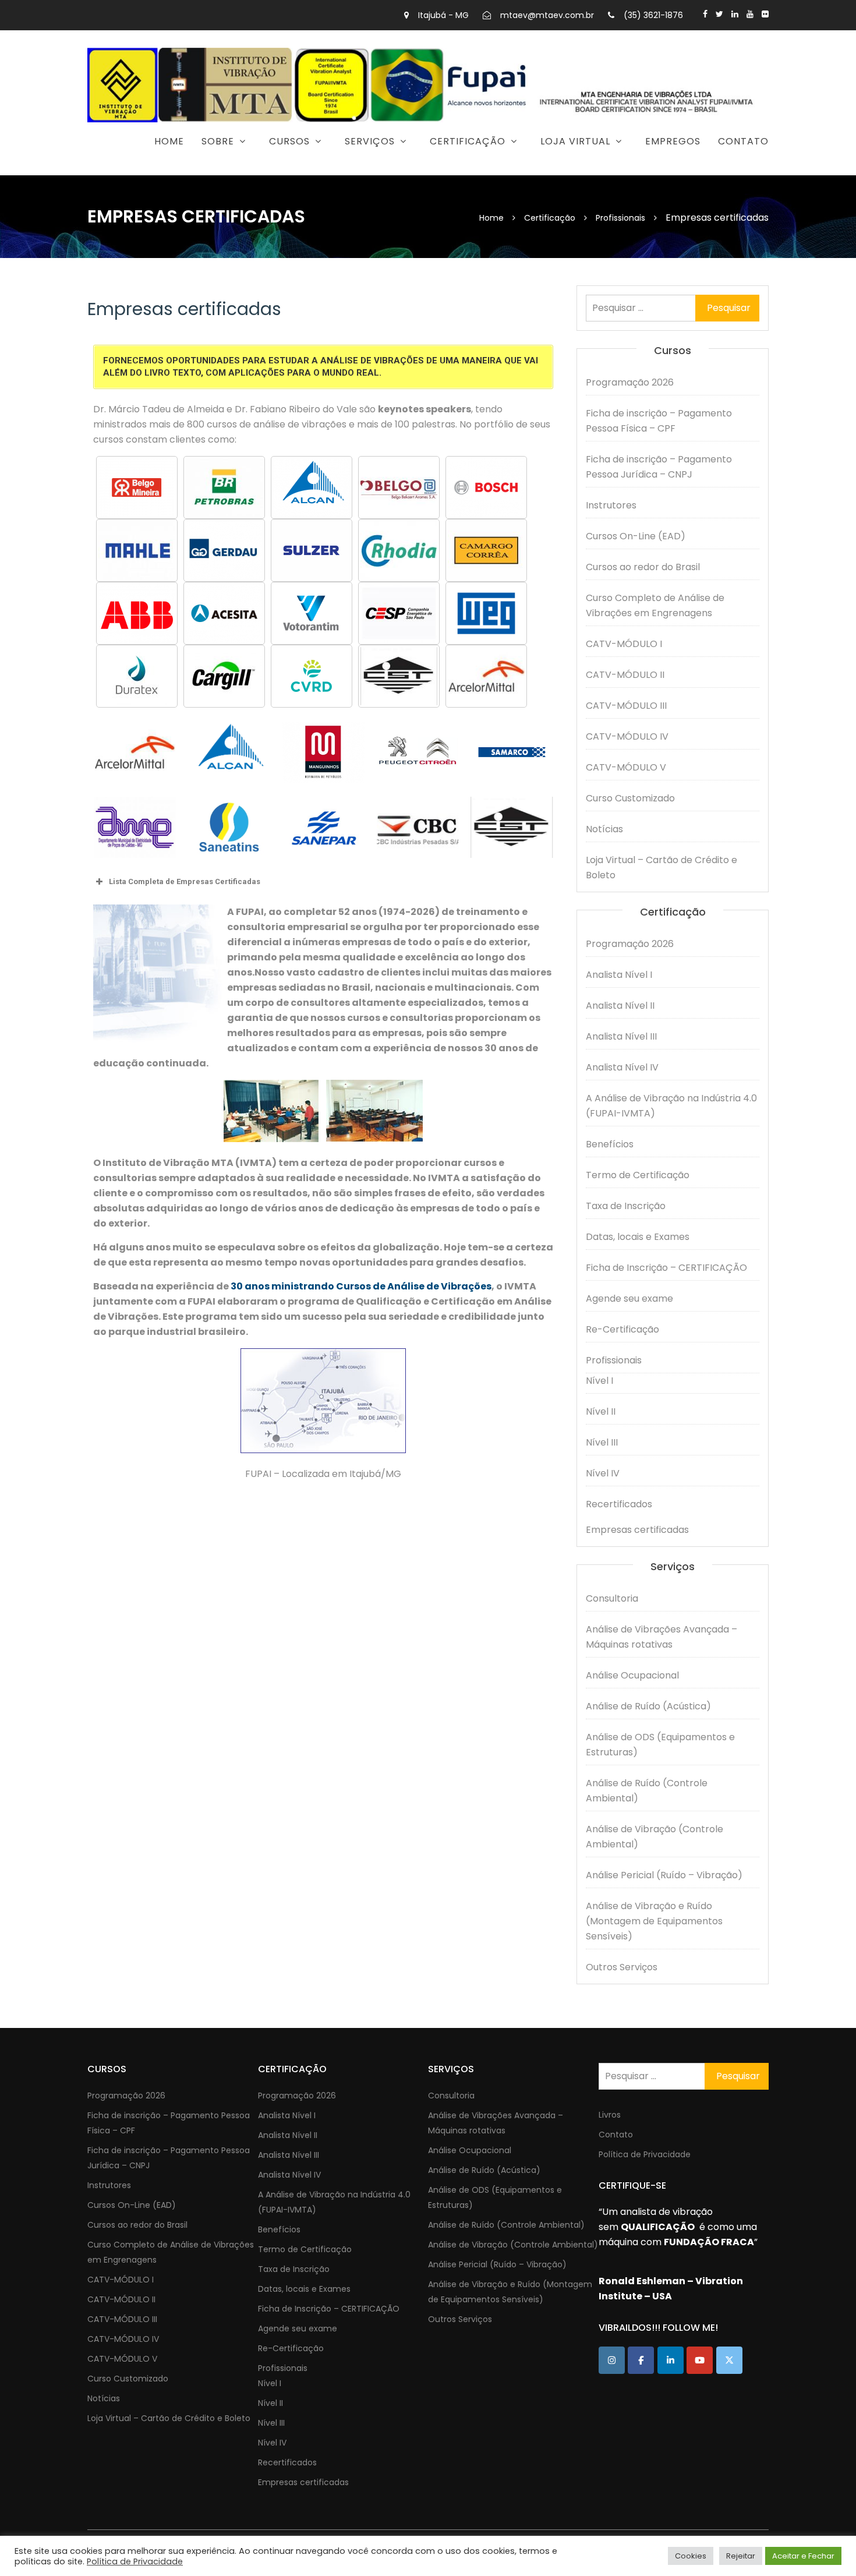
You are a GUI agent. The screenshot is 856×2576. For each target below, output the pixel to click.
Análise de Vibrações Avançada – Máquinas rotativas (662, 1637)
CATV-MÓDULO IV (627, 736)
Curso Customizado (630, 798)
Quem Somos (157, 171)
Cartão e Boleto (544, 171)
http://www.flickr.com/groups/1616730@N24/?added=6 (765, 14)
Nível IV (603, 1473)
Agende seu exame (629, 1298)
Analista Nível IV (622, 1067)
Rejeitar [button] (741, 2556)
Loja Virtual (575, 141)
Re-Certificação (622, 1329)
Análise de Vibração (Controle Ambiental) (655, 1837)
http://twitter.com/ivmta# (719, 14)
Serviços (370, 141)
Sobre (218, 141)
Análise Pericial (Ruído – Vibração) (664, 1875)
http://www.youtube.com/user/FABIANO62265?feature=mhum (750, 14)
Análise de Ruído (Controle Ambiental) (647, 1791)
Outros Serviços (622, 1967)
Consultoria (318, 171)
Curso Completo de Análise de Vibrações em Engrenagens (655, 605)
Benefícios (610, 1144)
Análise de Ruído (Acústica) (648, 1706)
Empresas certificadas (637, 1530)
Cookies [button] (691, 2556)
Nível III (602, 1442)
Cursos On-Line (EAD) (636, 536)
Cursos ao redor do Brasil (643, 567)
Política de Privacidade (645, 2154)
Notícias (604, 829)
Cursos (289, 141)
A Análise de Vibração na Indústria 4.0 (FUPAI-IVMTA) (671, 1106)
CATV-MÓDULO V (626, 767)
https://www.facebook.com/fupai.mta (705, 14)
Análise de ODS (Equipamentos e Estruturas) (660, 1745)
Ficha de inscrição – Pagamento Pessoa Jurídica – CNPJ (659, 467)
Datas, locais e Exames (638, 1237)
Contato (743, 141)
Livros (610, 2115)
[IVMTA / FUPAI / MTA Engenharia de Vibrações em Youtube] (700, 2360)
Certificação (468, 141)
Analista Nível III (621, 1036)
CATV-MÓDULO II (625, 675)
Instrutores (611, 505)
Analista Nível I (619, 975)
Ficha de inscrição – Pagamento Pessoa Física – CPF (659, 421)
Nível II (601, 1411)
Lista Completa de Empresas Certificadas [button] (185, 881)
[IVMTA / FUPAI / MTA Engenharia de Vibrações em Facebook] (641, 2360)
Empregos (673, 141)
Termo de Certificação (638, 1175)
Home (169, 141)
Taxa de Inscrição (626, 1206)
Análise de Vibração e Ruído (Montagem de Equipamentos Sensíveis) (654, 1921)
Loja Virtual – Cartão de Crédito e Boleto (662, 867)
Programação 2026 (250, 171)
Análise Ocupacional (632, 1675)
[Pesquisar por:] (673, 308)
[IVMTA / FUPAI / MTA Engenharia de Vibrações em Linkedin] (671, 2360)
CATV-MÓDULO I (624, 644)
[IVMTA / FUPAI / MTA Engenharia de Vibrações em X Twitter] (729, 2360)
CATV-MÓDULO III (626, 706)
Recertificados (619, 1504)
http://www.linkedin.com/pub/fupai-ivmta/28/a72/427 (735, 14)
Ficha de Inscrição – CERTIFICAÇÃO (666, 1268)
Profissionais (614, 1360)
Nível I (599, 1381)
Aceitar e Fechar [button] (803, 2556)
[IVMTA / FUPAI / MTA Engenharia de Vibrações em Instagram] (612, 2360)
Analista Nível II (620, 1006)
